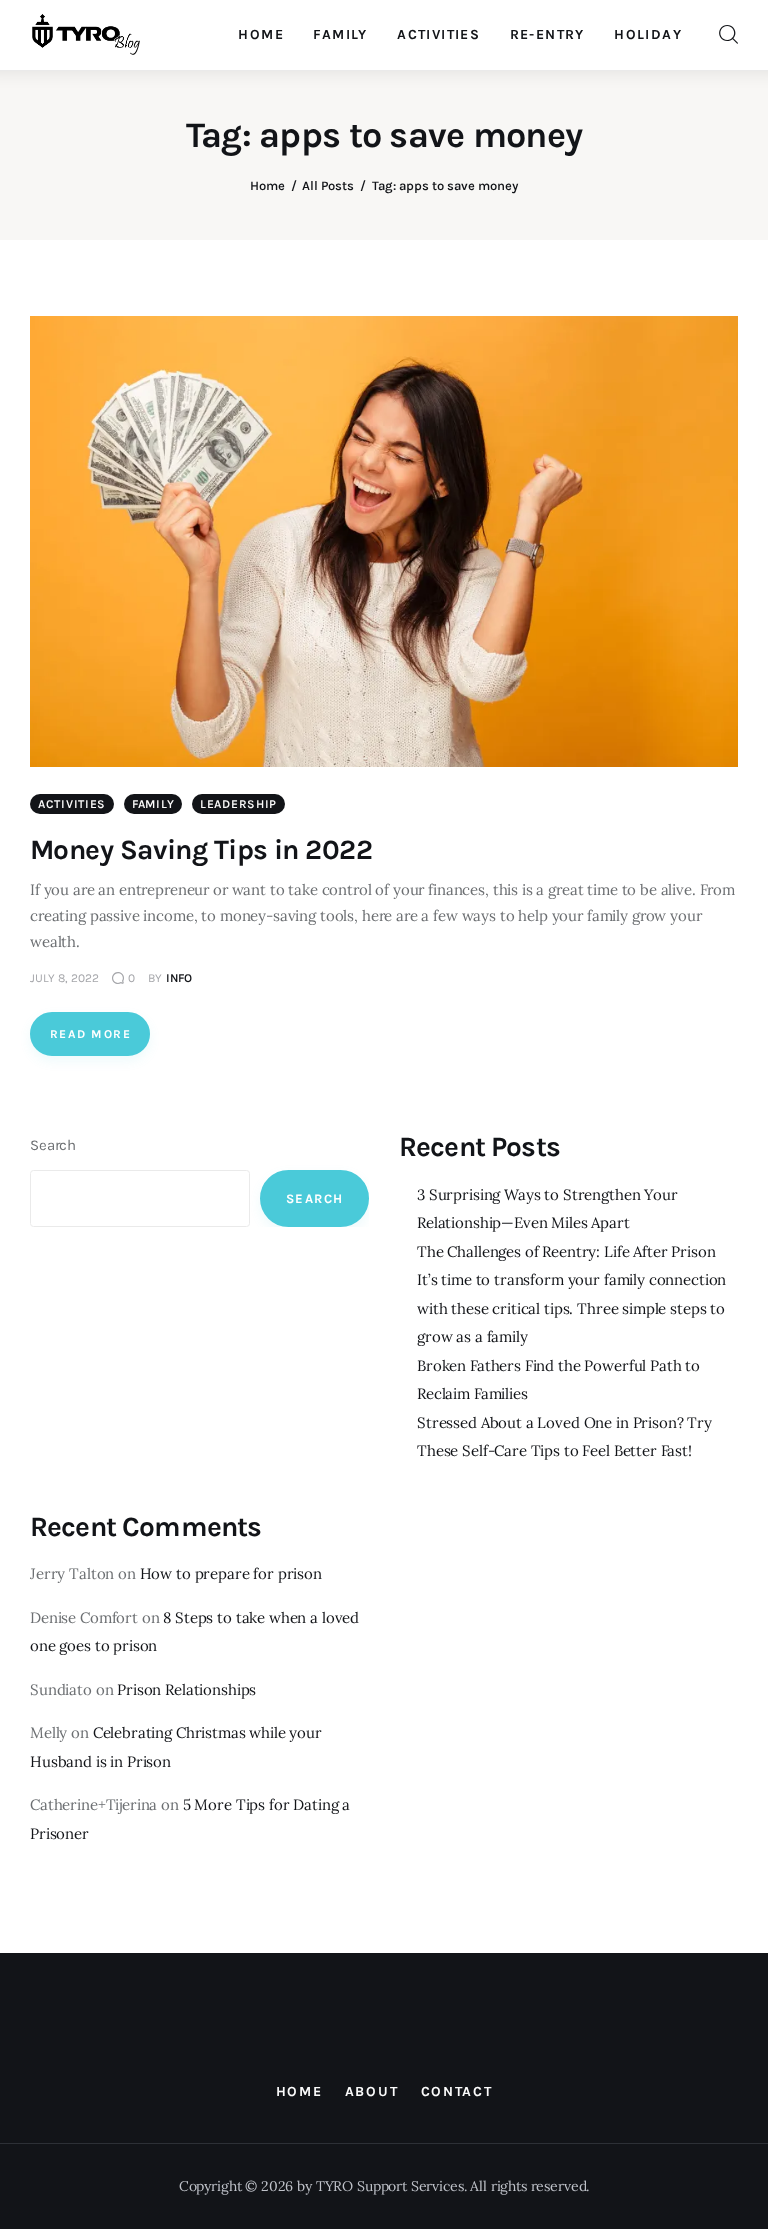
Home (267, 185)
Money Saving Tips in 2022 (201, 849)
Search (53, 1145)
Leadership (238, 804)
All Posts (328, 185)
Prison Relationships (186, 1689)
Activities (72, 804)
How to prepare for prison (231, 1573)
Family (153, 804)
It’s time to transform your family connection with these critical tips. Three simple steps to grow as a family (571, 1308)
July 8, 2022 (64, 978)
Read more (90, 1034)
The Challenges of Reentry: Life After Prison (566, 1251)
